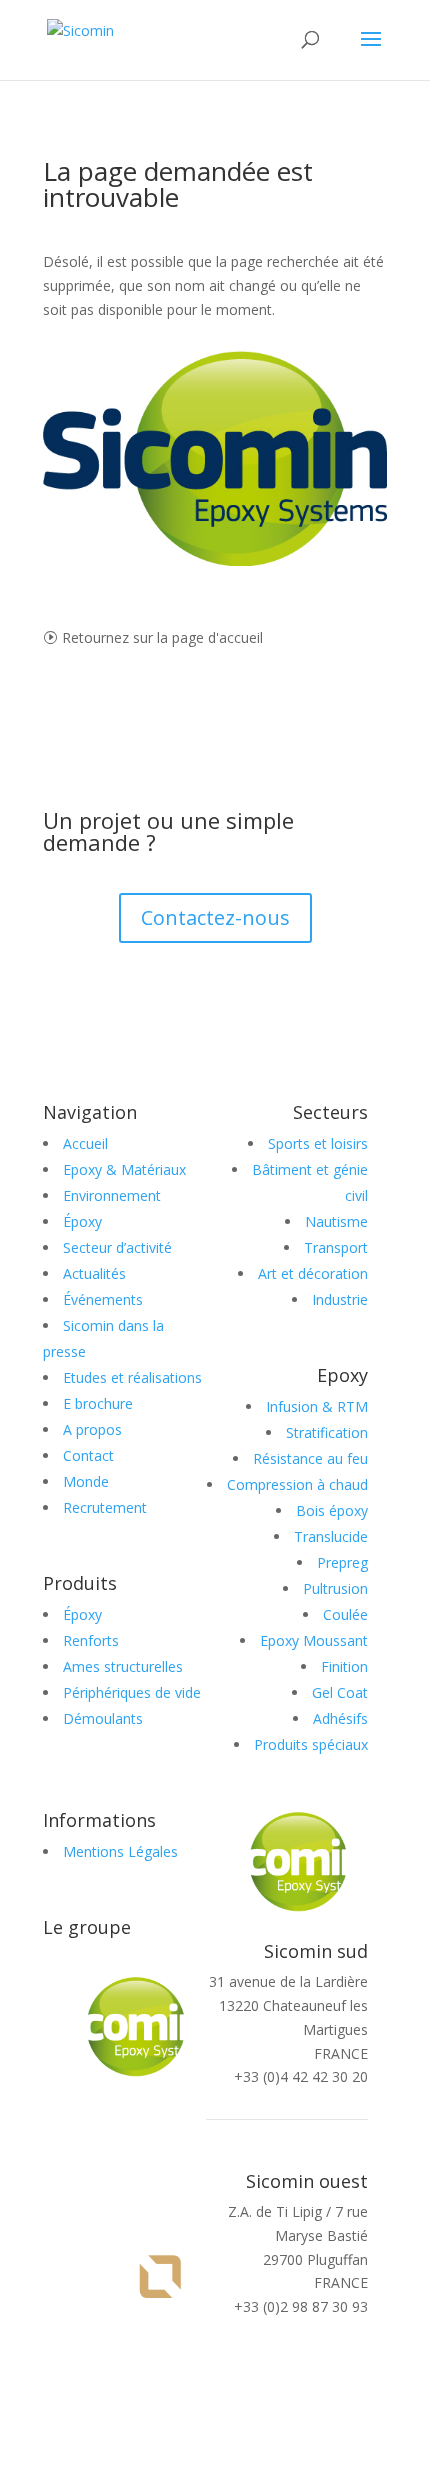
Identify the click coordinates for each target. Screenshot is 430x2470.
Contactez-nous (215, 917)
